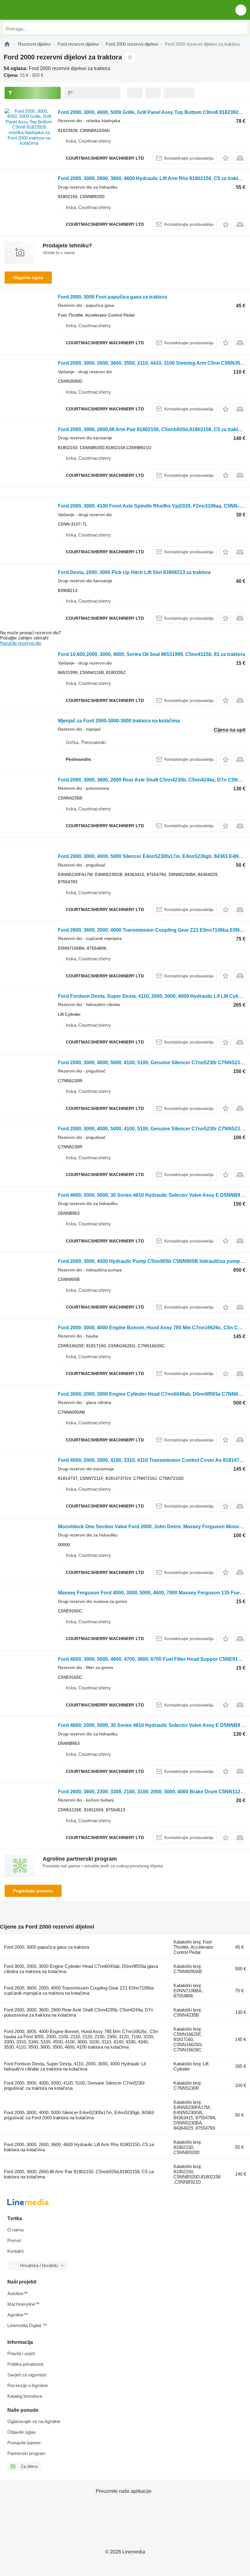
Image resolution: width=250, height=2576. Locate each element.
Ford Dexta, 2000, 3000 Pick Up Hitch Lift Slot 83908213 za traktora (134, 572)
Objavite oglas (28, 278)
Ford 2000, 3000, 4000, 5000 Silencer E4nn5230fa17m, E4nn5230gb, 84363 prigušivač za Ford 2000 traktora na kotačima (79, 2115)
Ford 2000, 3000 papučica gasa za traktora (46, 1947)
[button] (241, 10)
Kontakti (15, 2251)
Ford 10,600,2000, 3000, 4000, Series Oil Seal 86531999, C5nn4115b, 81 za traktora (152, 654)
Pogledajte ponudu (33, 1891)
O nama (15, 2230)
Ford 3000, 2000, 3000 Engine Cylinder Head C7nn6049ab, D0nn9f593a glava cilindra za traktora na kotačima (81, 1969)
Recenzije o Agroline (28, 2385)
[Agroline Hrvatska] (39, 10)
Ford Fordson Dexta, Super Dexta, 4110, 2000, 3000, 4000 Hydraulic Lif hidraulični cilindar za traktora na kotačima (75, 2066)
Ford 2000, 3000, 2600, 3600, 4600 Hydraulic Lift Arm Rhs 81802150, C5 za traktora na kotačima (79, 2147)
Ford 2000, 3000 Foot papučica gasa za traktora (112, 297)
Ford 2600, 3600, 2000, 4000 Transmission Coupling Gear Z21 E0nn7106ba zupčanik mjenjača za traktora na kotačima (79, 1990)
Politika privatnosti (25, 2364)
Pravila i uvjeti (21, 2353)
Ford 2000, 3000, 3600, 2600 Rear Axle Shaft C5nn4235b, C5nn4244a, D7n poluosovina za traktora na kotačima (79, 2012)
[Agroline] (7, 44)
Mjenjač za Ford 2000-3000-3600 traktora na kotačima (119, 721)
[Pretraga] (241, 29)
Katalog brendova (25, 2396)
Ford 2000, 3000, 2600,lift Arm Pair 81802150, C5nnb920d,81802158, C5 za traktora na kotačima (79, 2174)
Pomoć (14, 2240)
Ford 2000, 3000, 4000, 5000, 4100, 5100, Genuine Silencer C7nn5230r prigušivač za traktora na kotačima (74, 2085)
